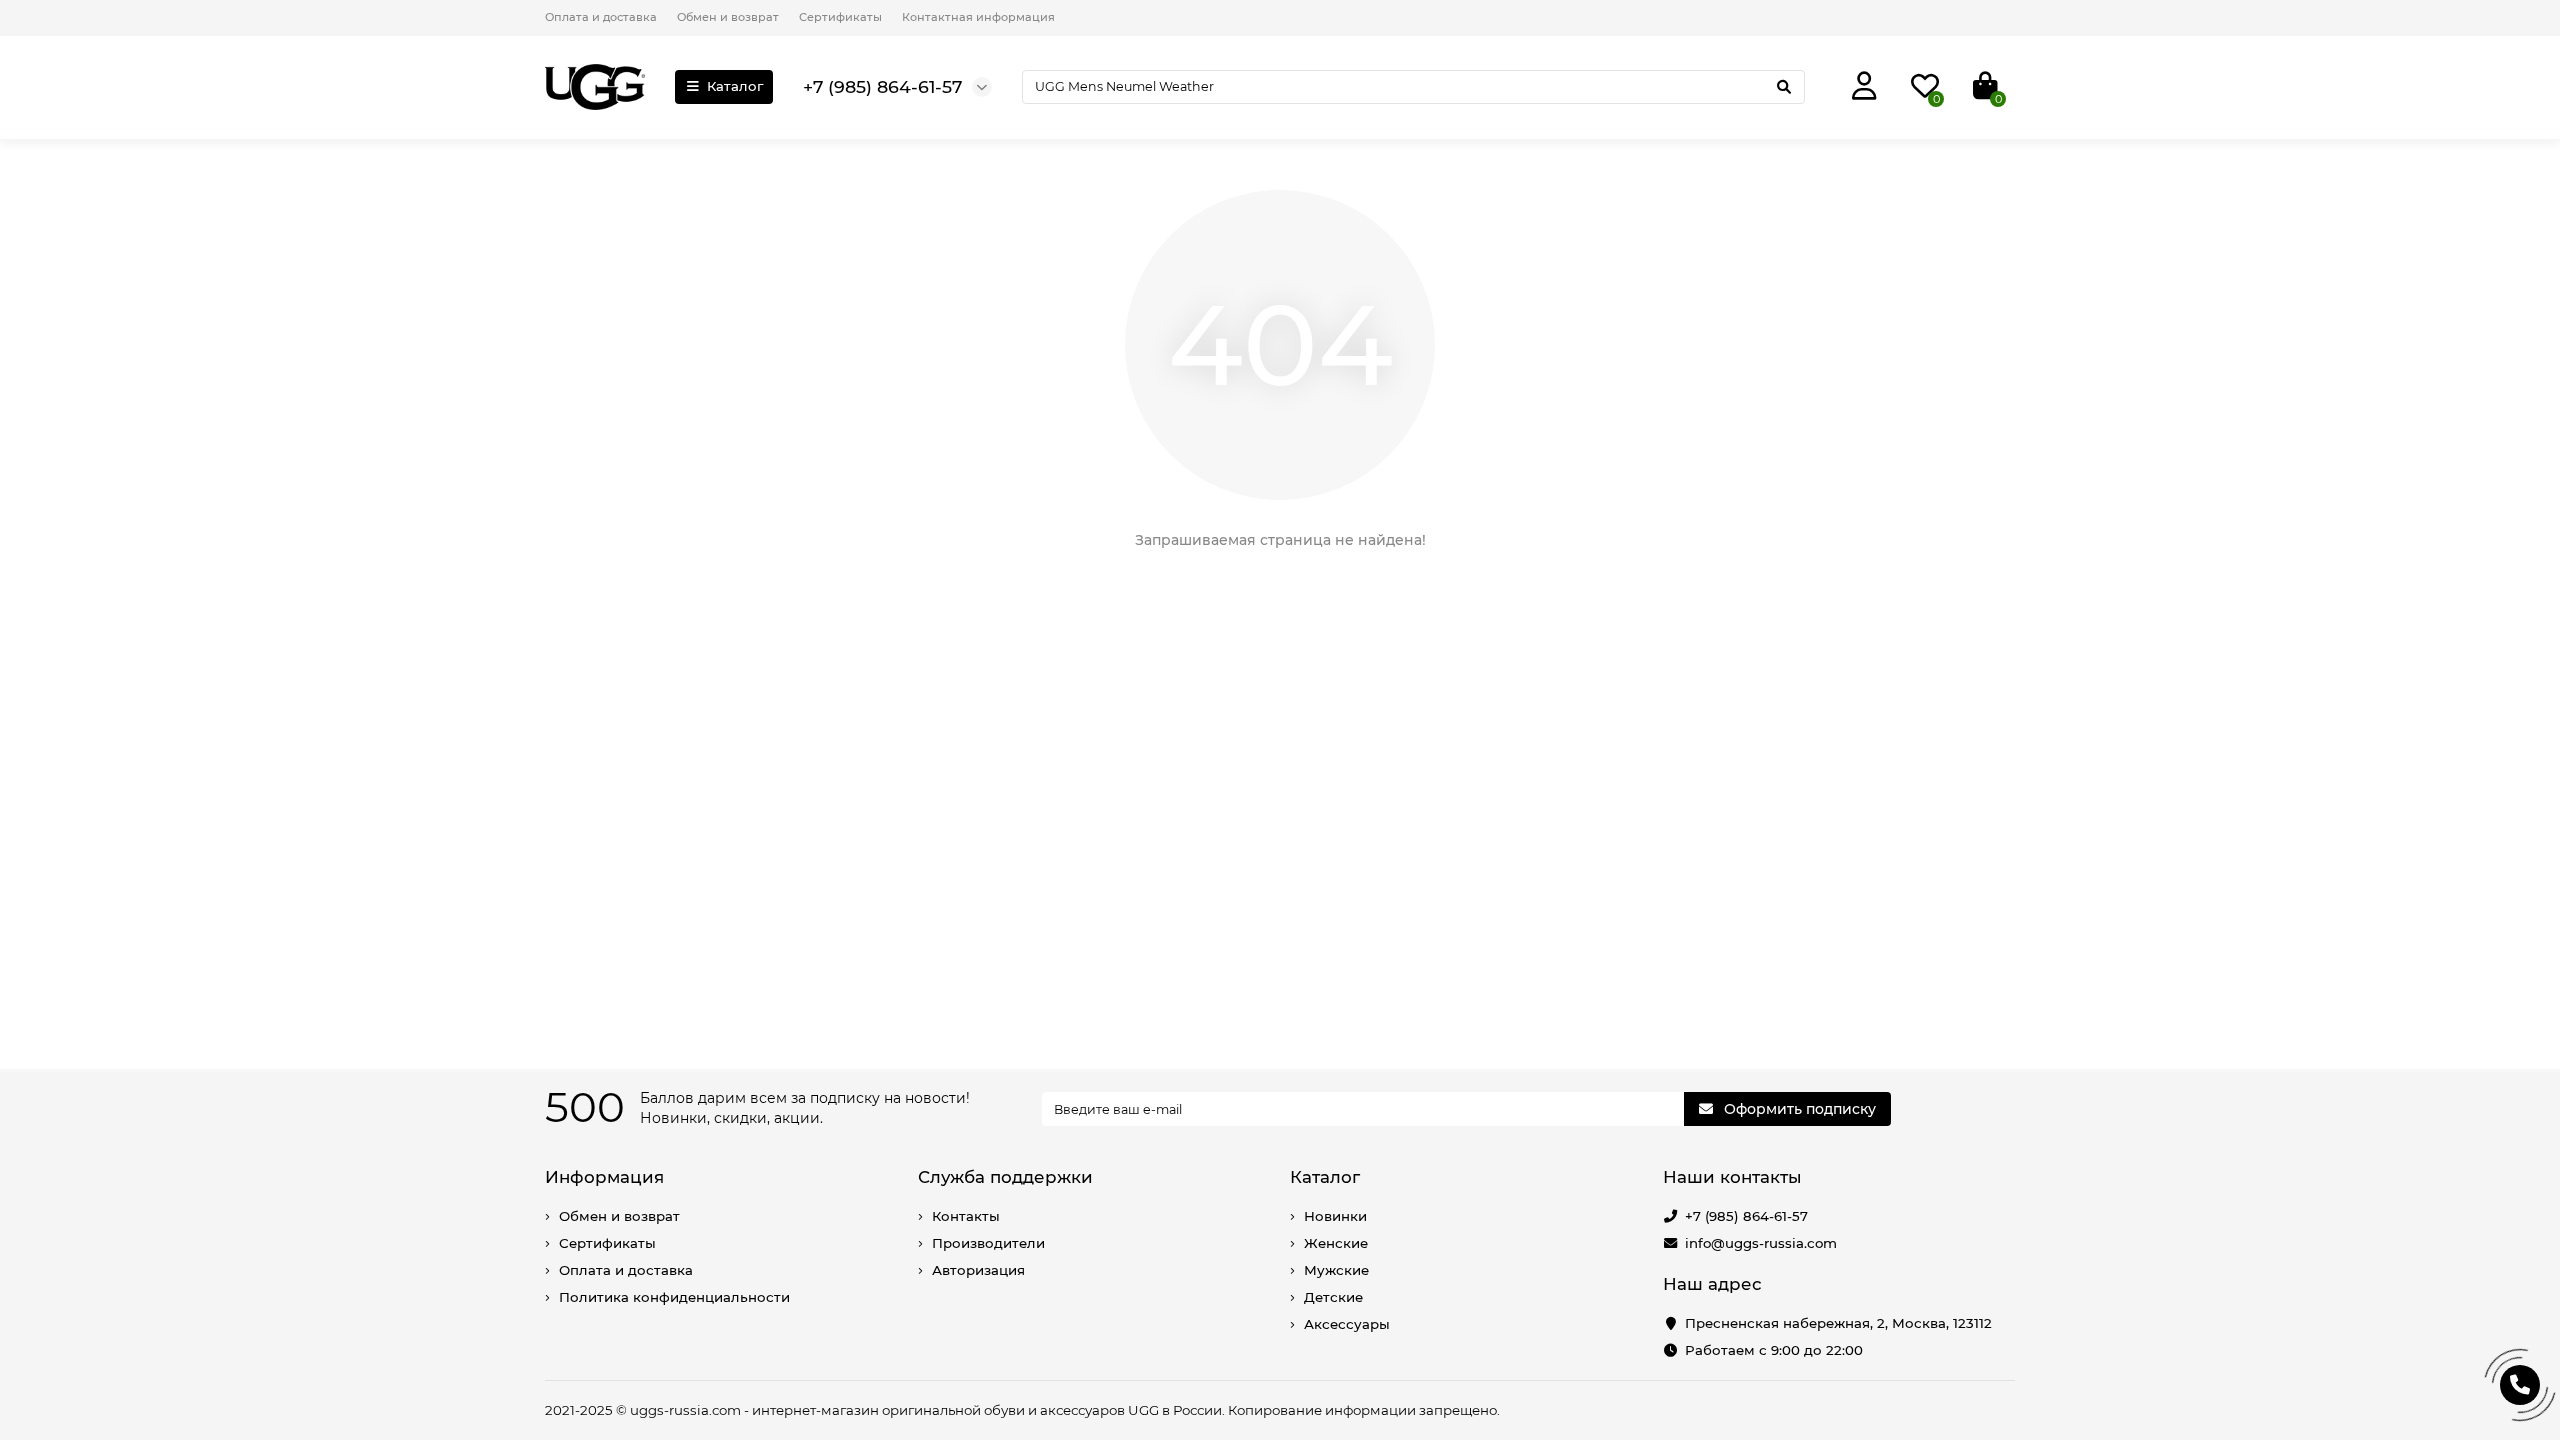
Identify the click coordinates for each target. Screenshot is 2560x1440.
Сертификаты (840, 17)
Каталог (735, 86)
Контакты (966, 1216)
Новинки (1335, 1216)
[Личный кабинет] (1864, 86)
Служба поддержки (1005, 1177)
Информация (604, 1177)
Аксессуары (1347, 1324)
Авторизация (978, 1270)
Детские (1333, 1297)
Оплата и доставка (601, 17)
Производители (988, 1243)
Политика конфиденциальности (674, 1297)
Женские (1336, 1243)
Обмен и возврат (728, 17)
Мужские (1336, 1270)
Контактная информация (978, 17)
